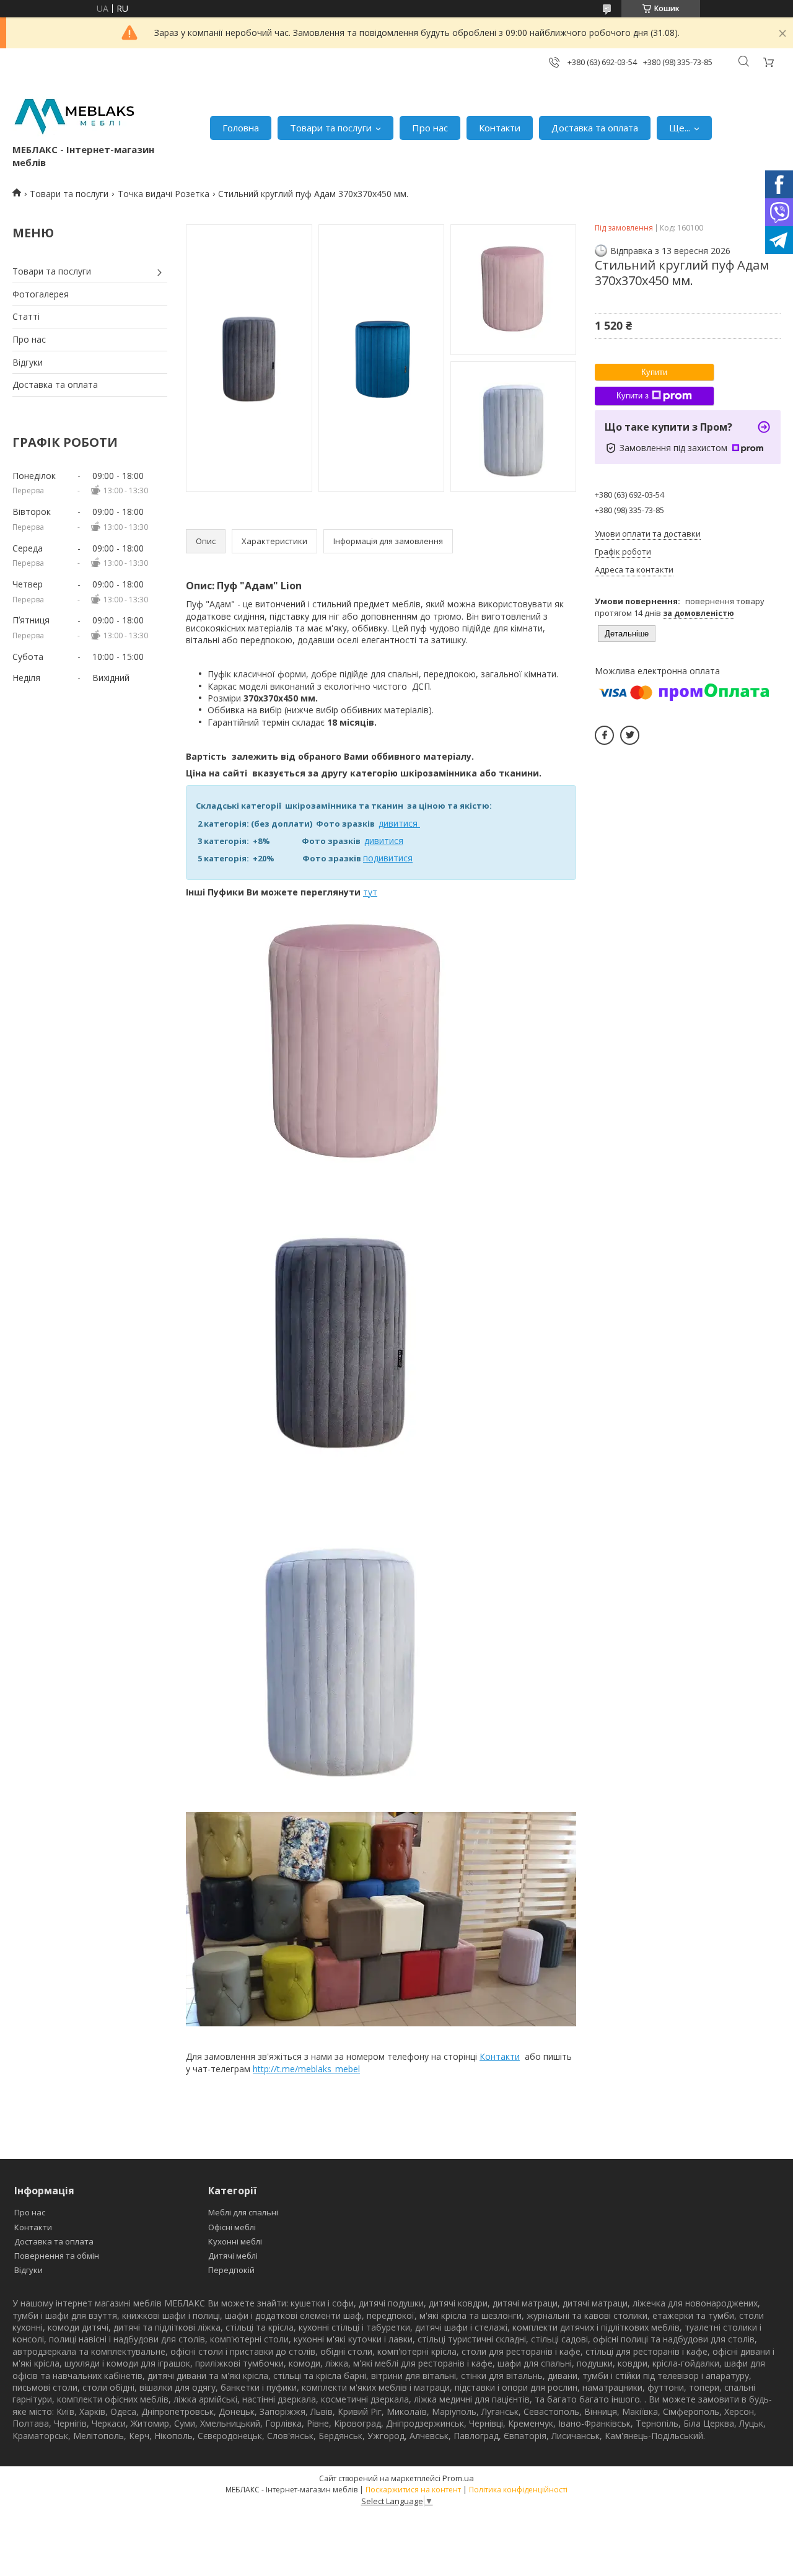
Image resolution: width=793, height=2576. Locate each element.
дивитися (399, 823)
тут (370, 892)
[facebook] (604, 735)
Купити (654, 372)
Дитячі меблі (233, 2256)
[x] (630, 735)
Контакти (500, 128)
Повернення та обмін (57, 2256)
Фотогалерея (41, 294)
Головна (241, 128)
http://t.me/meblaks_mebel (306, 2069)
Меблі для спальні (243, 2212)
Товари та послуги (331, 128)
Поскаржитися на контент (413, 2490)
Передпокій (231, 2270)
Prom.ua (458, 2478)
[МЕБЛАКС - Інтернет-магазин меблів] (74, 115)
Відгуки (28, 362)
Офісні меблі (232, 2227)
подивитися (388, 858)
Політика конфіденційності (518, 2490)
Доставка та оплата (595, 128)
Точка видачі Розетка (164, 194)
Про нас (430, 128)
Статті (26, 316)
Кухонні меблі (235, 2241)
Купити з (633, 396)
